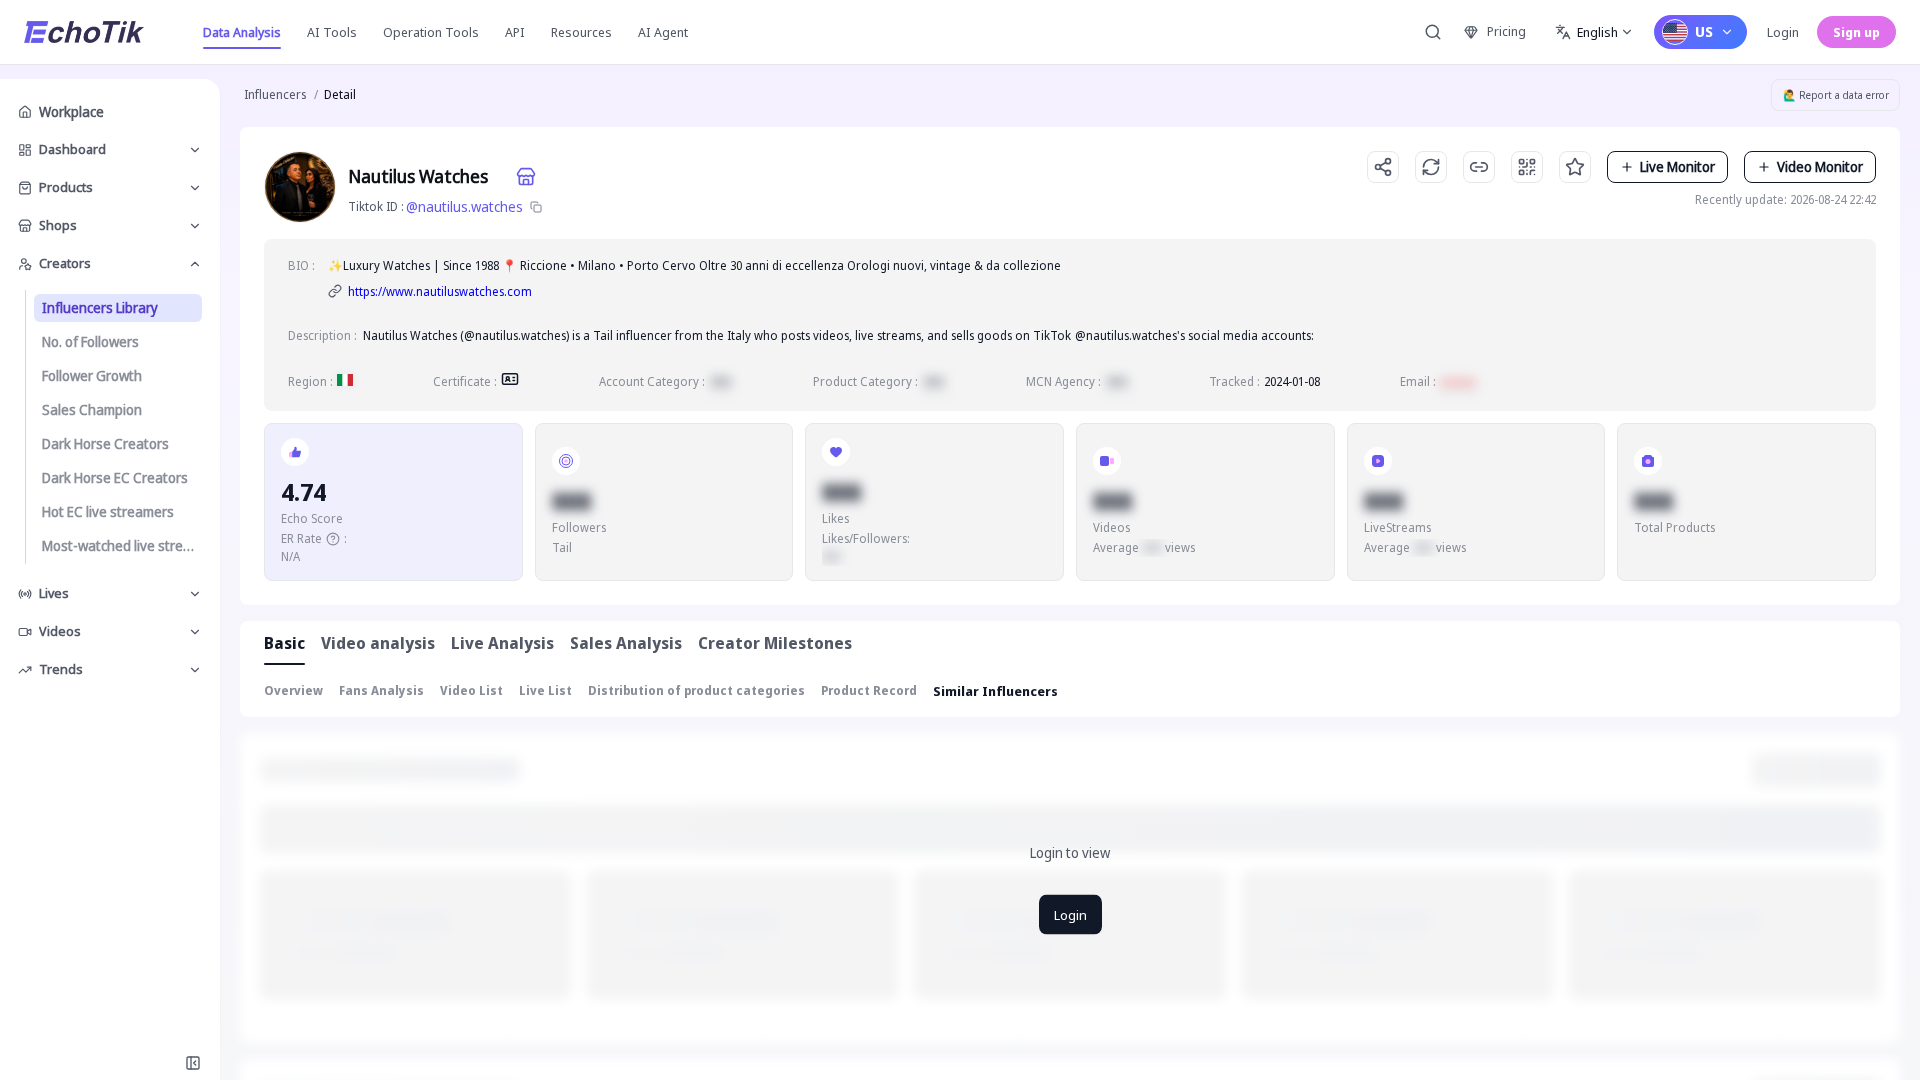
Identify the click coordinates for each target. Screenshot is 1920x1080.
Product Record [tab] (869, 690)
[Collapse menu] (193, 1063)
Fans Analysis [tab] (381, 690)
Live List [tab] (545, 690)
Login (1783, 32)
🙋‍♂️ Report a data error (1836, 95)
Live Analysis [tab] (502, 643)
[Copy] (536, 207)
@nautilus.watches (464, 206)
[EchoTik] (84, 32)
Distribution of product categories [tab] (696, 690)
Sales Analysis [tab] (626, 643)
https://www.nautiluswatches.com (440, 291)
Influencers (275, 94)
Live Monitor (1677, 166)
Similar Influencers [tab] (995, 691)
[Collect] (1575, 167)
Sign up (1856, 32)
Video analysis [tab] (378, 643)
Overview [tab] (293, 690)
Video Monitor (1820, 166)
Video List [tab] (471, 690)
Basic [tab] (284, 643)
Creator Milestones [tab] (775, 643)
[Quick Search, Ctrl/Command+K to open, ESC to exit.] (1433, 32)
